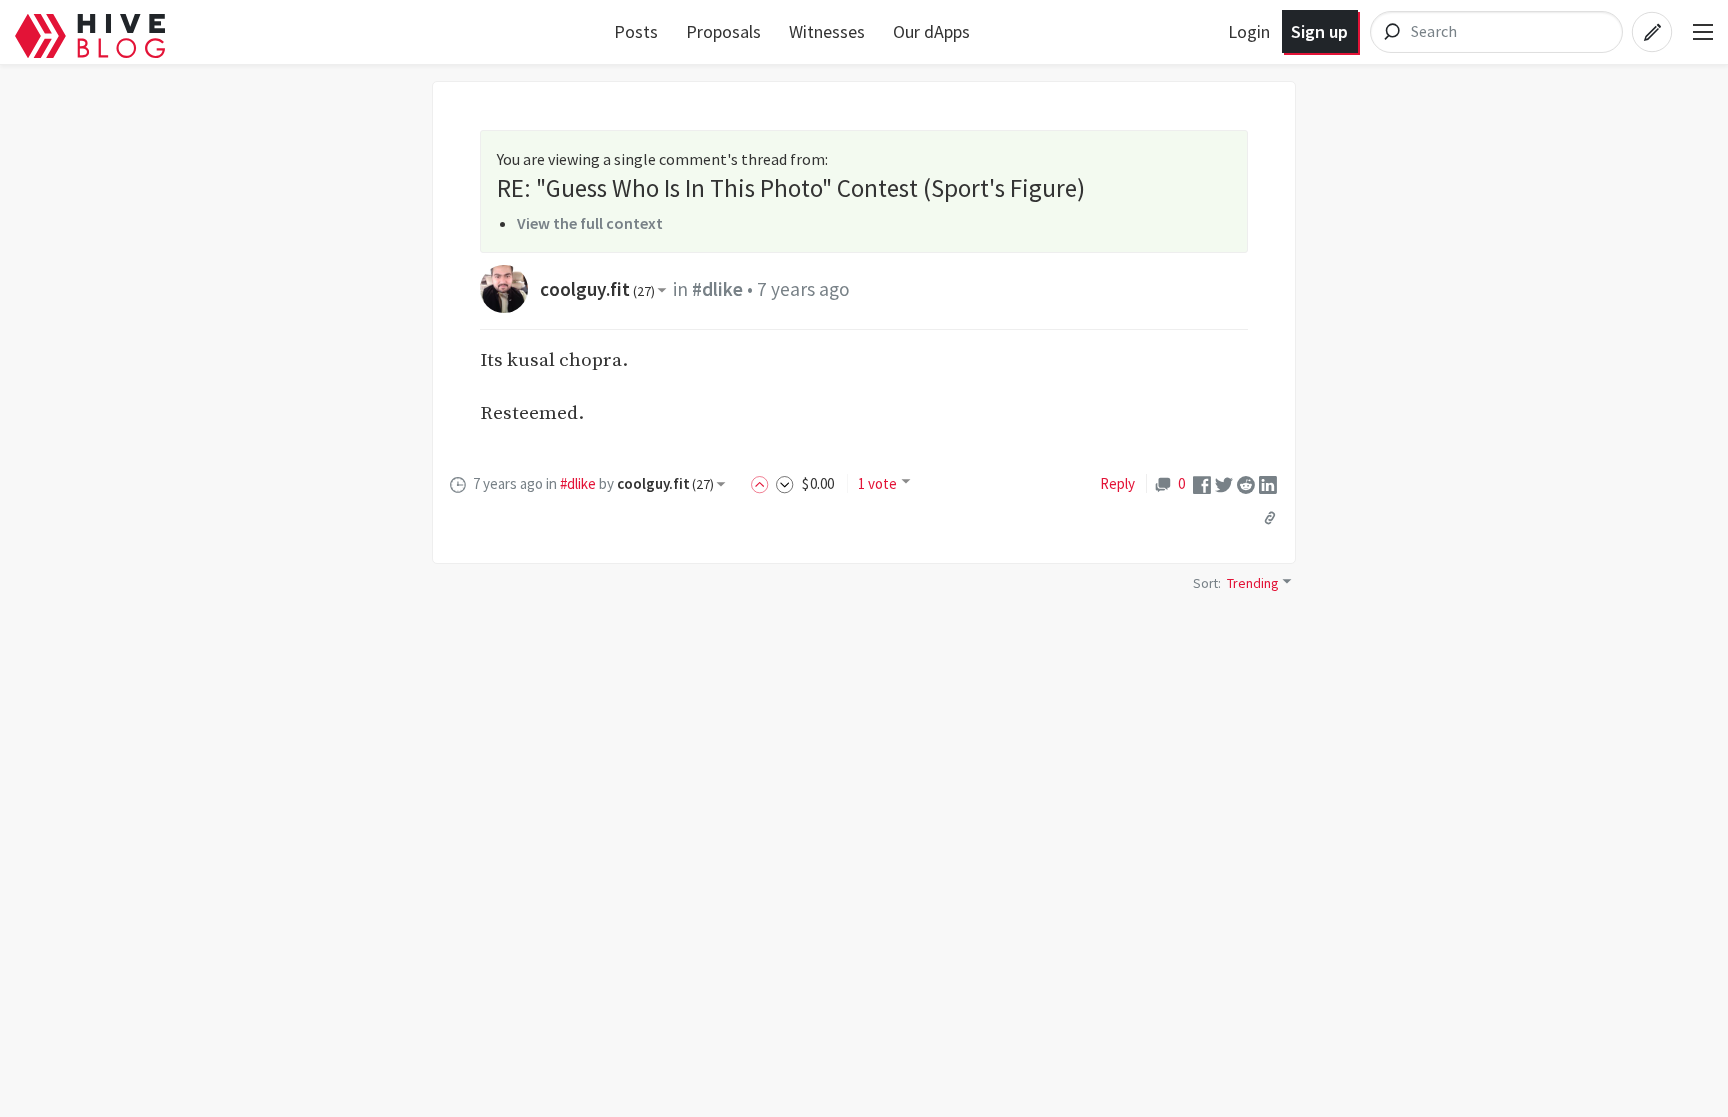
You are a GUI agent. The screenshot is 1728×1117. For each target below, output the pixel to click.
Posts (636, 31)
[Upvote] (763, 483)
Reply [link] (1117, 483)
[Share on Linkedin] (1268, 483)
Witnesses (827, 31)
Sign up (1319, 31)
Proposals (723, 31)
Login (1249, 31)
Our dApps (931, 31)
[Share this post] (1270, 517)
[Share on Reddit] (1246, 483)
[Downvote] (785, 483)
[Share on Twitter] (1224, 483)
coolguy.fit (597, 289)
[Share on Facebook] (1202, 483)
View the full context (590, 223)
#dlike (717, 289)
